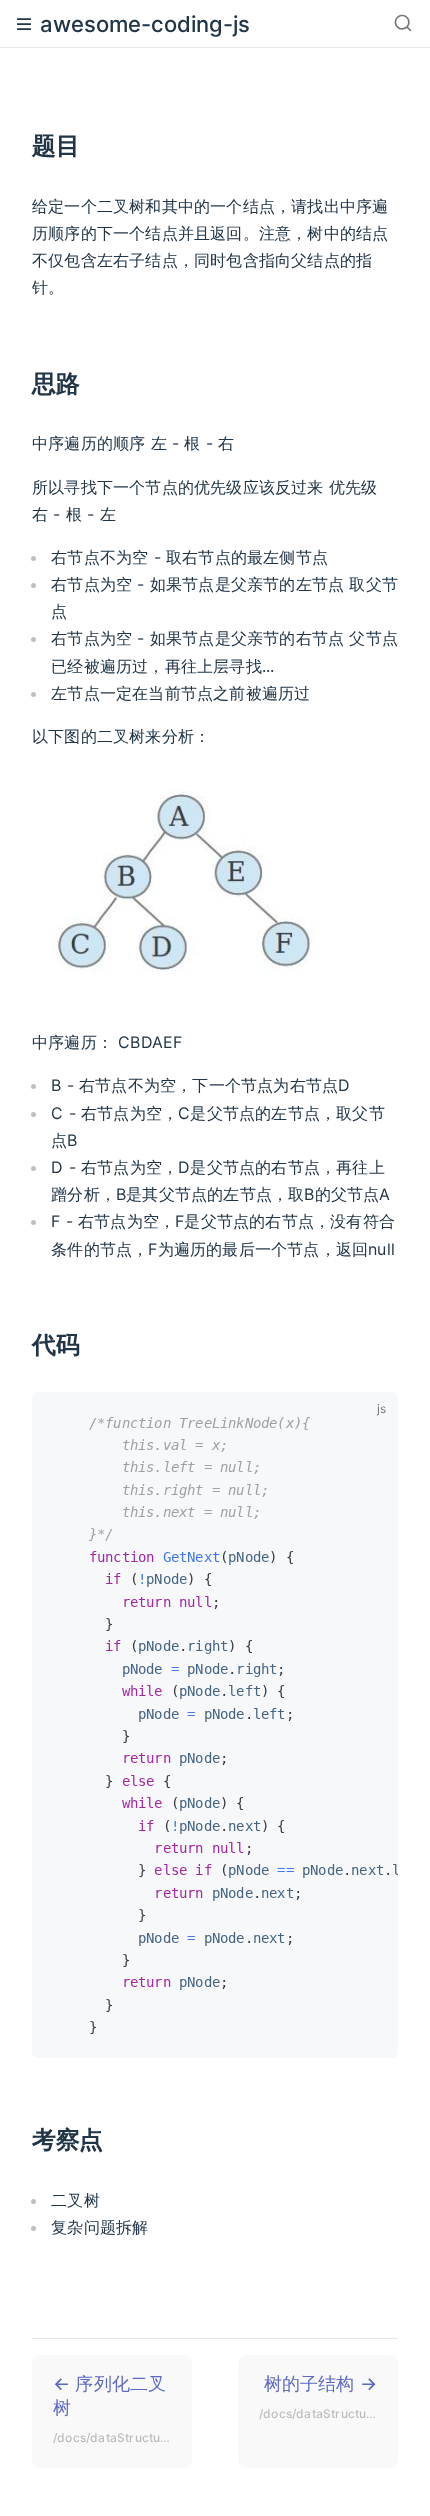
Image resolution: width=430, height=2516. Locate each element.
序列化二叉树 (122, 2409)
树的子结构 (328, 2397)
